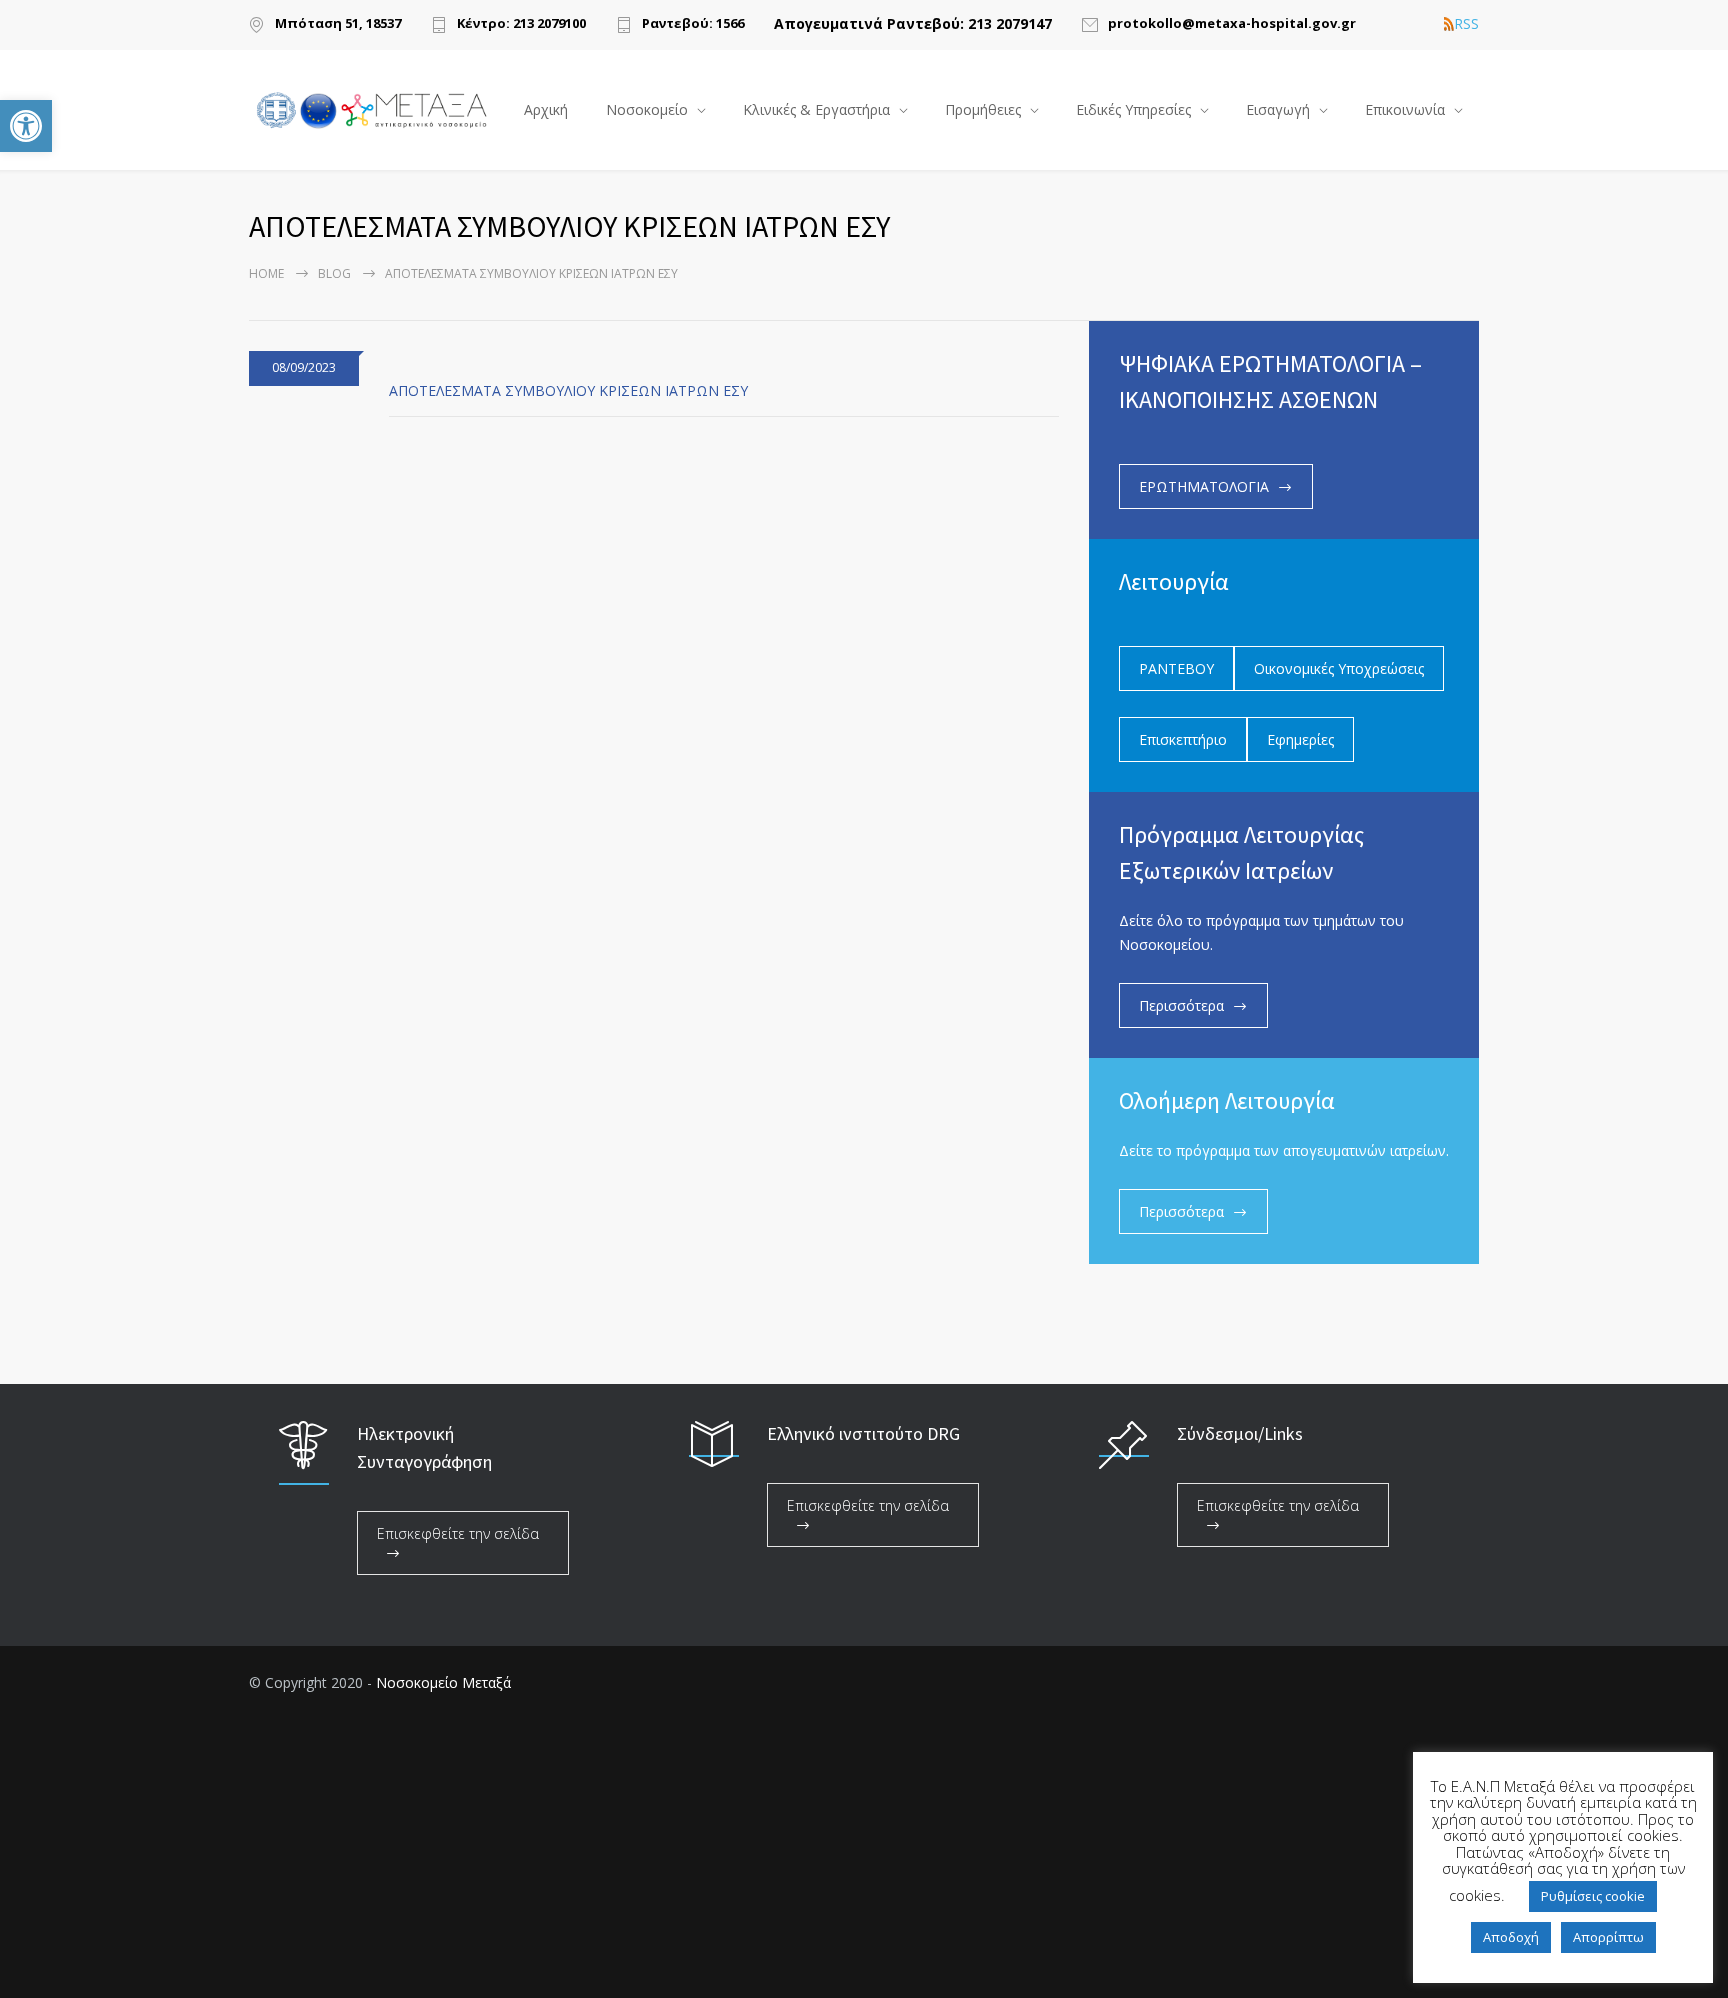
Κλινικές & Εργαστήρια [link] (816, 109)
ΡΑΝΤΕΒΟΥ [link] (1176, 668)
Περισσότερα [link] (1181, 1005)
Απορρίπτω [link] (1608, 1937)
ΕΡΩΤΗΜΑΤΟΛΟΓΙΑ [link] (1204, 486)
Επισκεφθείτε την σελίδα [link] (458, 1533)
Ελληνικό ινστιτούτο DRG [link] (863, 1433)
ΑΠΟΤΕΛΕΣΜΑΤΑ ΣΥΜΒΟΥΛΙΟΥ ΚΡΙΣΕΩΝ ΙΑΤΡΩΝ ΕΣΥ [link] (568, 390)
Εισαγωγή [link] (1278, 109)
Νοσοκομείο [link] (647, 109)
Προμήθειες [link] (983, 109)
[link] (26, 126)
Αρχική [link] (546, 109)
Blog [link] (334, 273)
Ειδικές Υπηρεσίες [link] (1133, 109)
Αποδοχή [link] (1511, 1937)
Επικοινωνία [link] (1405, 109)
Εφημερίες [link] (1300, 739)
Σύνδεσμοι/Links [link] (1240, 1433)
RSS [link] (1466, 24)
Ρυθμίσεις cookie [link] (1593, 1896)
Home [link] (266, 273)
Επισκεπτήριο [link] (1183, 739)
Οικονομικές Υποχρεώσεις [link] (1339, 668)
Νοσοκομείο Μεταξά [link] (443, 1682)
